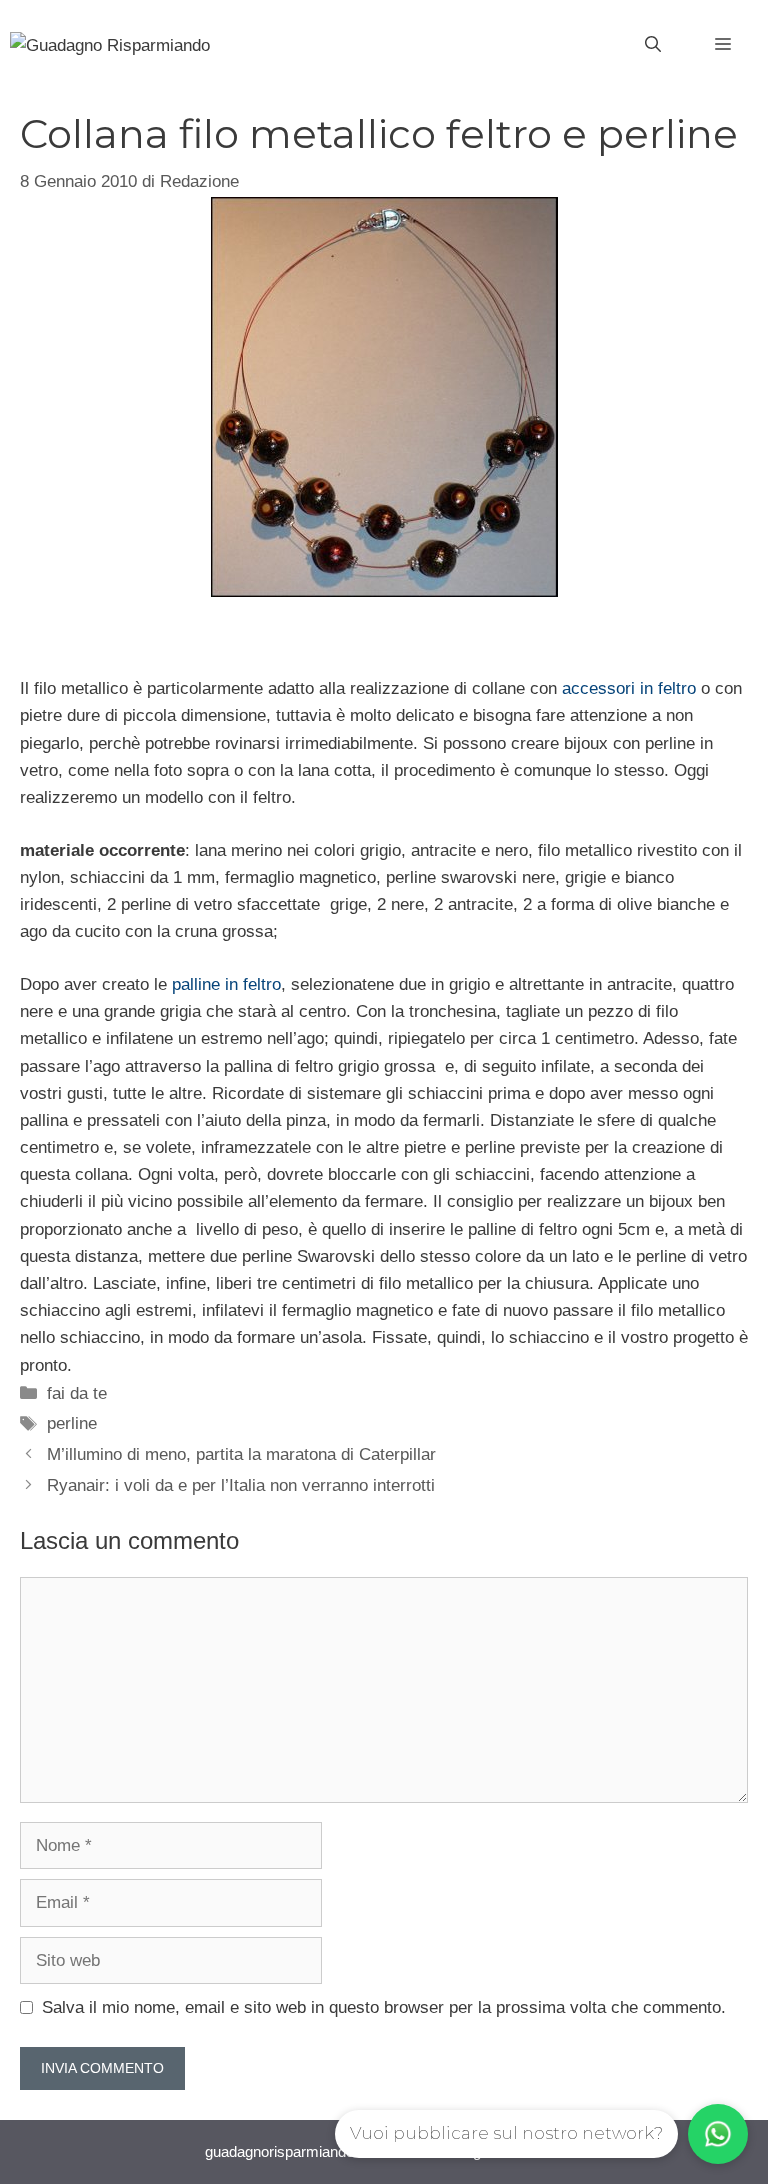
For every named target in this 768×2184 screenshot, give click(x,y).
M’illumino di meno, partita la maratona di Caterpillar (241, 1454)
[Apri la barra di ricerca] (653, 45)
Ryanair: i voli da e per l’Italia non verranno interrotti (241, 1485)
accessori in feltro (631, 688)
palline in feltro (224, 984)
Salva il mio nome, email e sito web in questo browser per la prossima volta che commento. (384, 2007)
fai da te (77, 1393)
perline (72, 1423)
